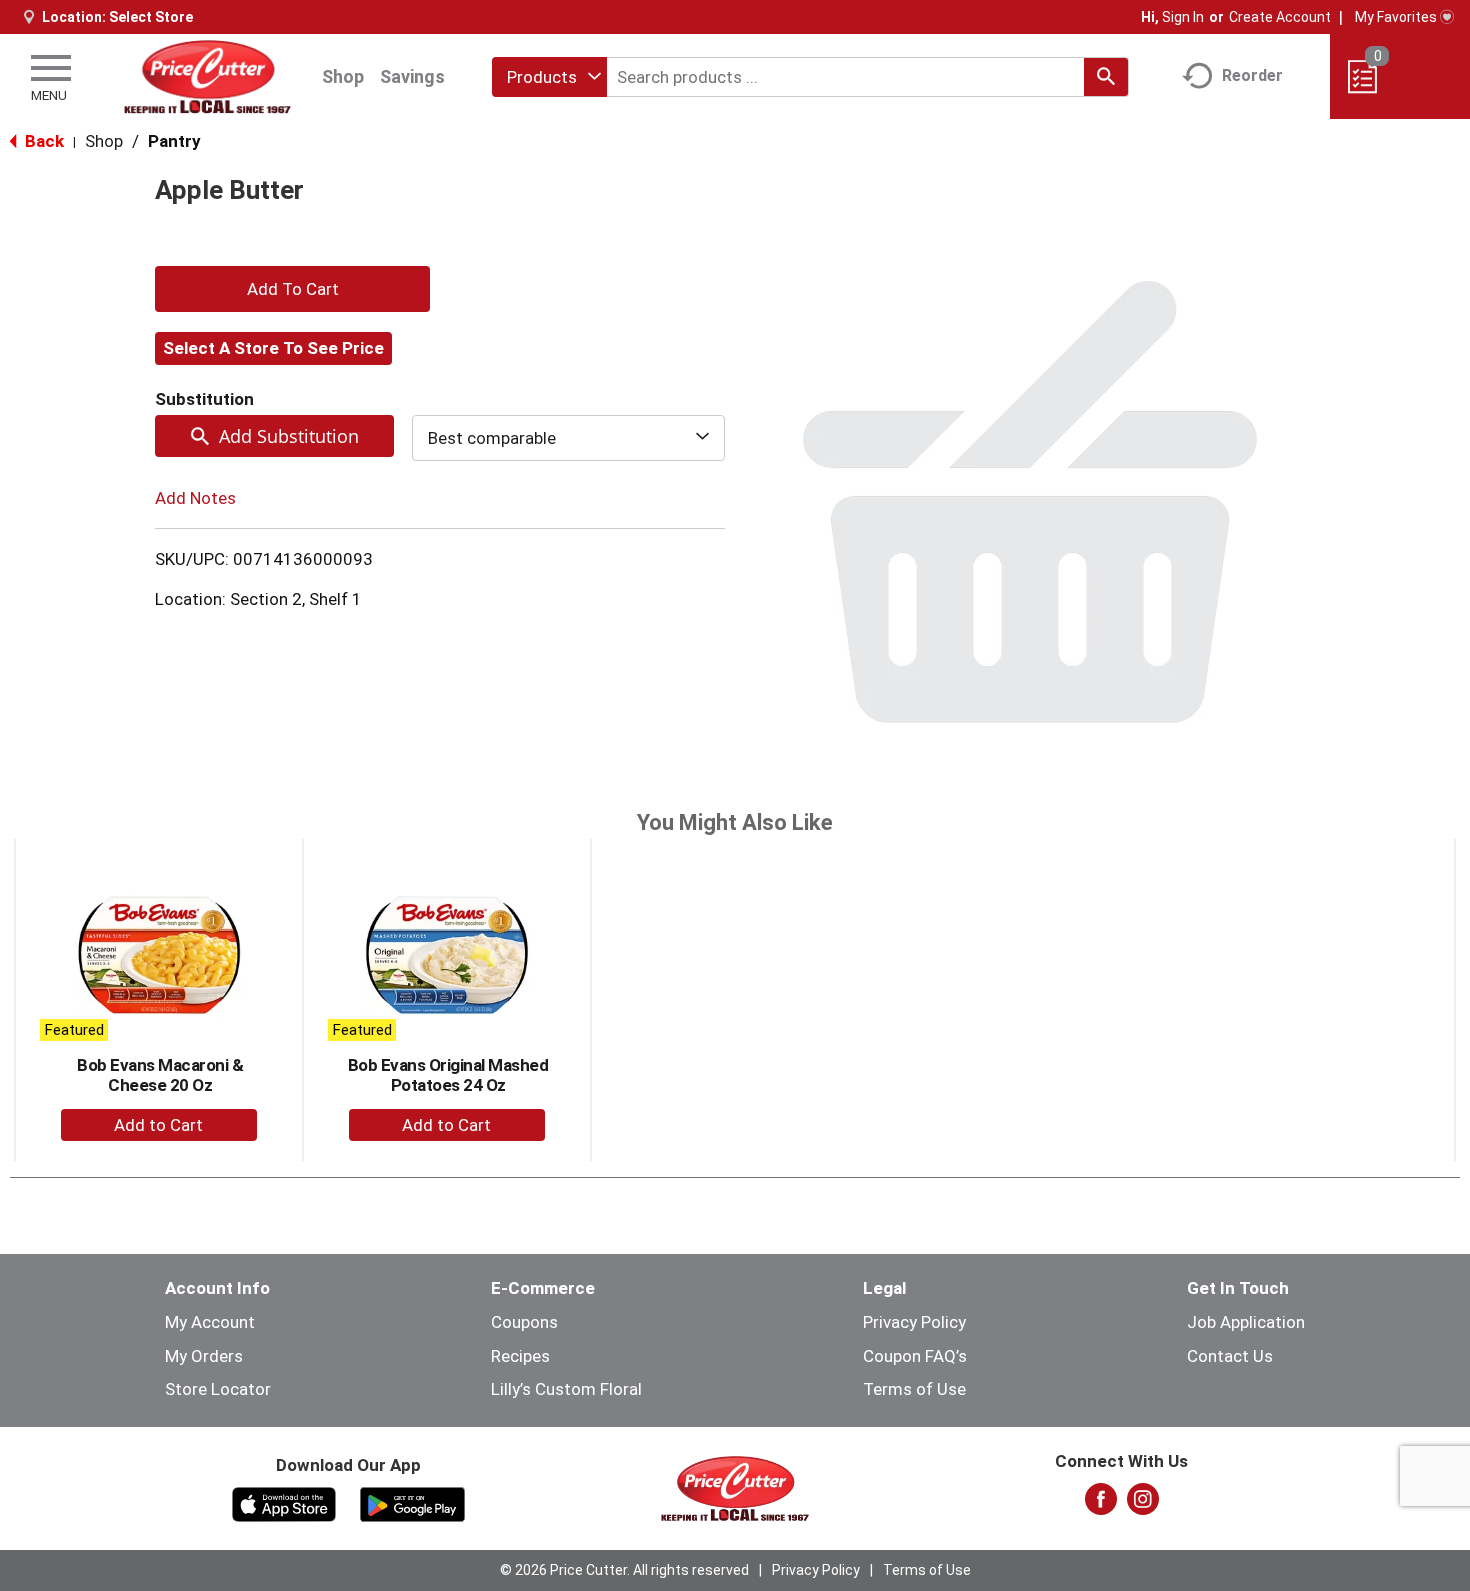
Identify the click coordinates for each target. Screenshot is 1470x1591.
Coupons (524, 1322)
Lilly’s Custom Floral (566, 1389)
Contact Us (1230, 1356)
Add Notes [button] (195, 498)
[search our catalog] (1106, 77)
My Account (210, 1322)
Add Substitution (289, 436)
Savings (412, 76)
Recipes (520, 1356)
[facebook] (1101, 1505)
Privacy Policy (914, 1322)
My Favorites (1396, 17)
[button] (292, 289)
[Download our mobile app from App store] (284, 1503)
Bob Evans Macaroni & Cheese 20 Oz (160, 1075)
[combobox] (549, 77)
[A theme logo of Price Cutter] (206, 76)
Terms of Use (914, 1389)
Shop (343, 76)
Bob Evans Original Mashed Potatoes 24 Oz (448, 1075)
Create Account (1280, 17)
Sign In (1183, 17)
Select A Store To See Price (273, 348)
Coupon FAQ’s (915, 1356)
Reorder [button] (1252, 75)
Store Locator (218, 1389)
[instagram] (1143, 1505)
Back (42, 141)
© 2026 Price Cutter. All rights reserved (624, 1570)
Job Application (1246, 1322)
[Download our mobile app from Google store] (412, 1503)
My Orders (204, 1356)
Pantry (174, 141)
